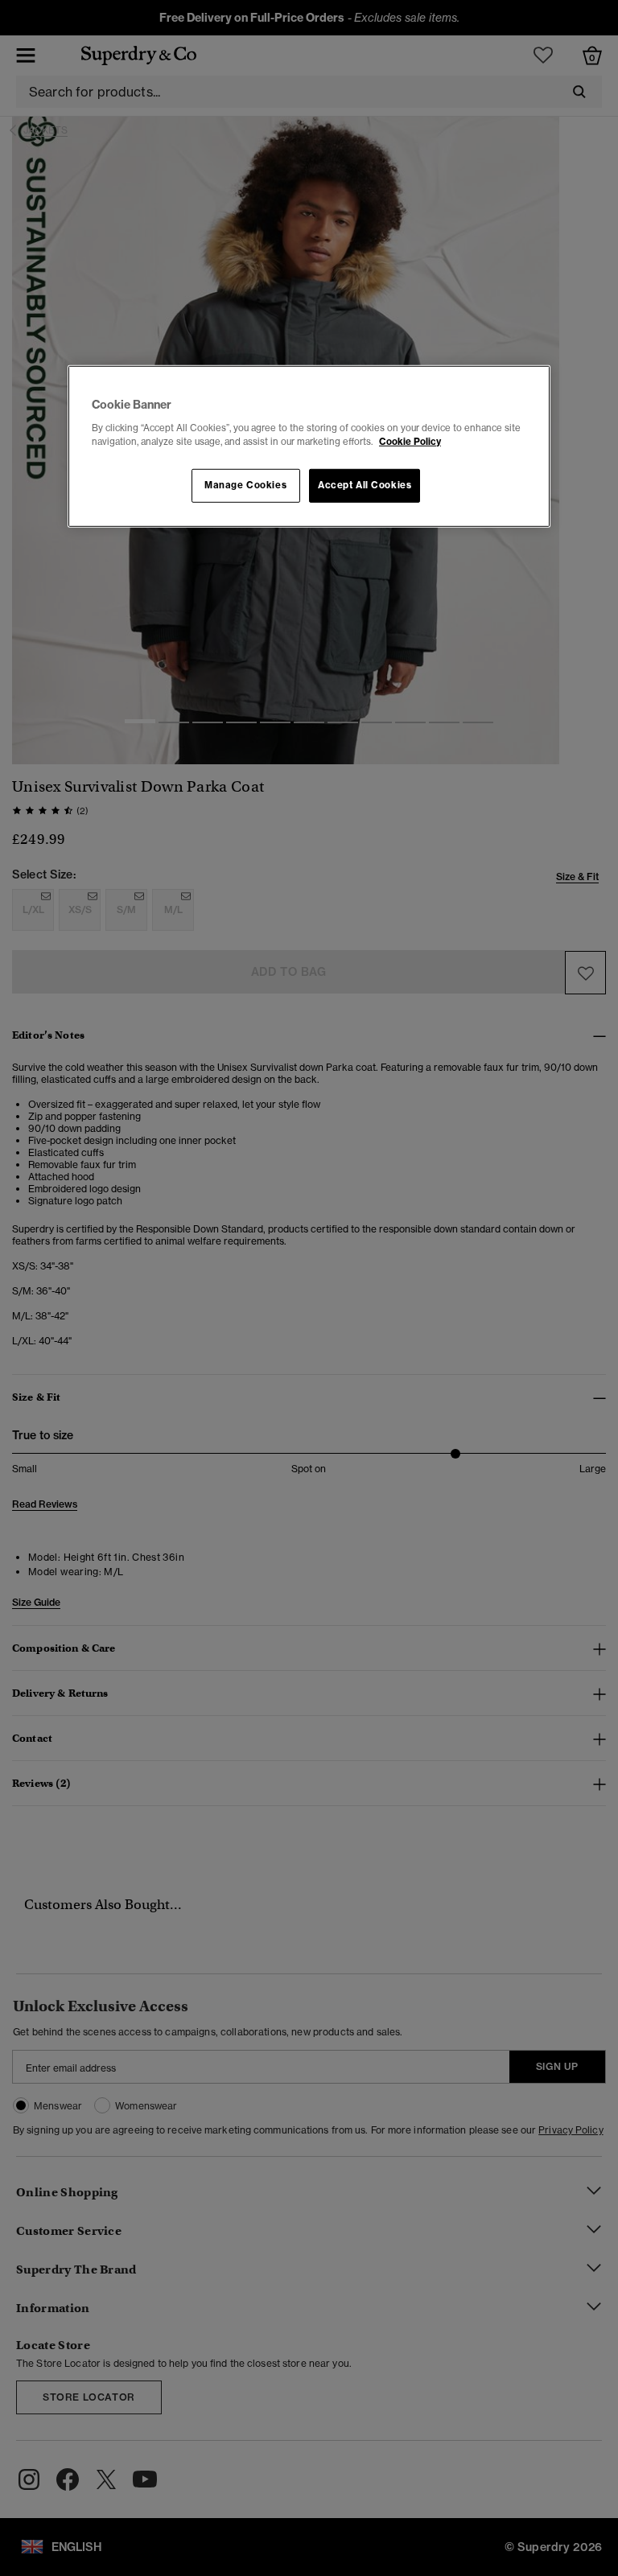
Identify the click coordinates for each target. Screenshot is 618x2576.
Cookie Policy (410, 442)
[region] (309, 446)
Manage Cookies (245, 485)
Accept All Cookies (365, 485)
